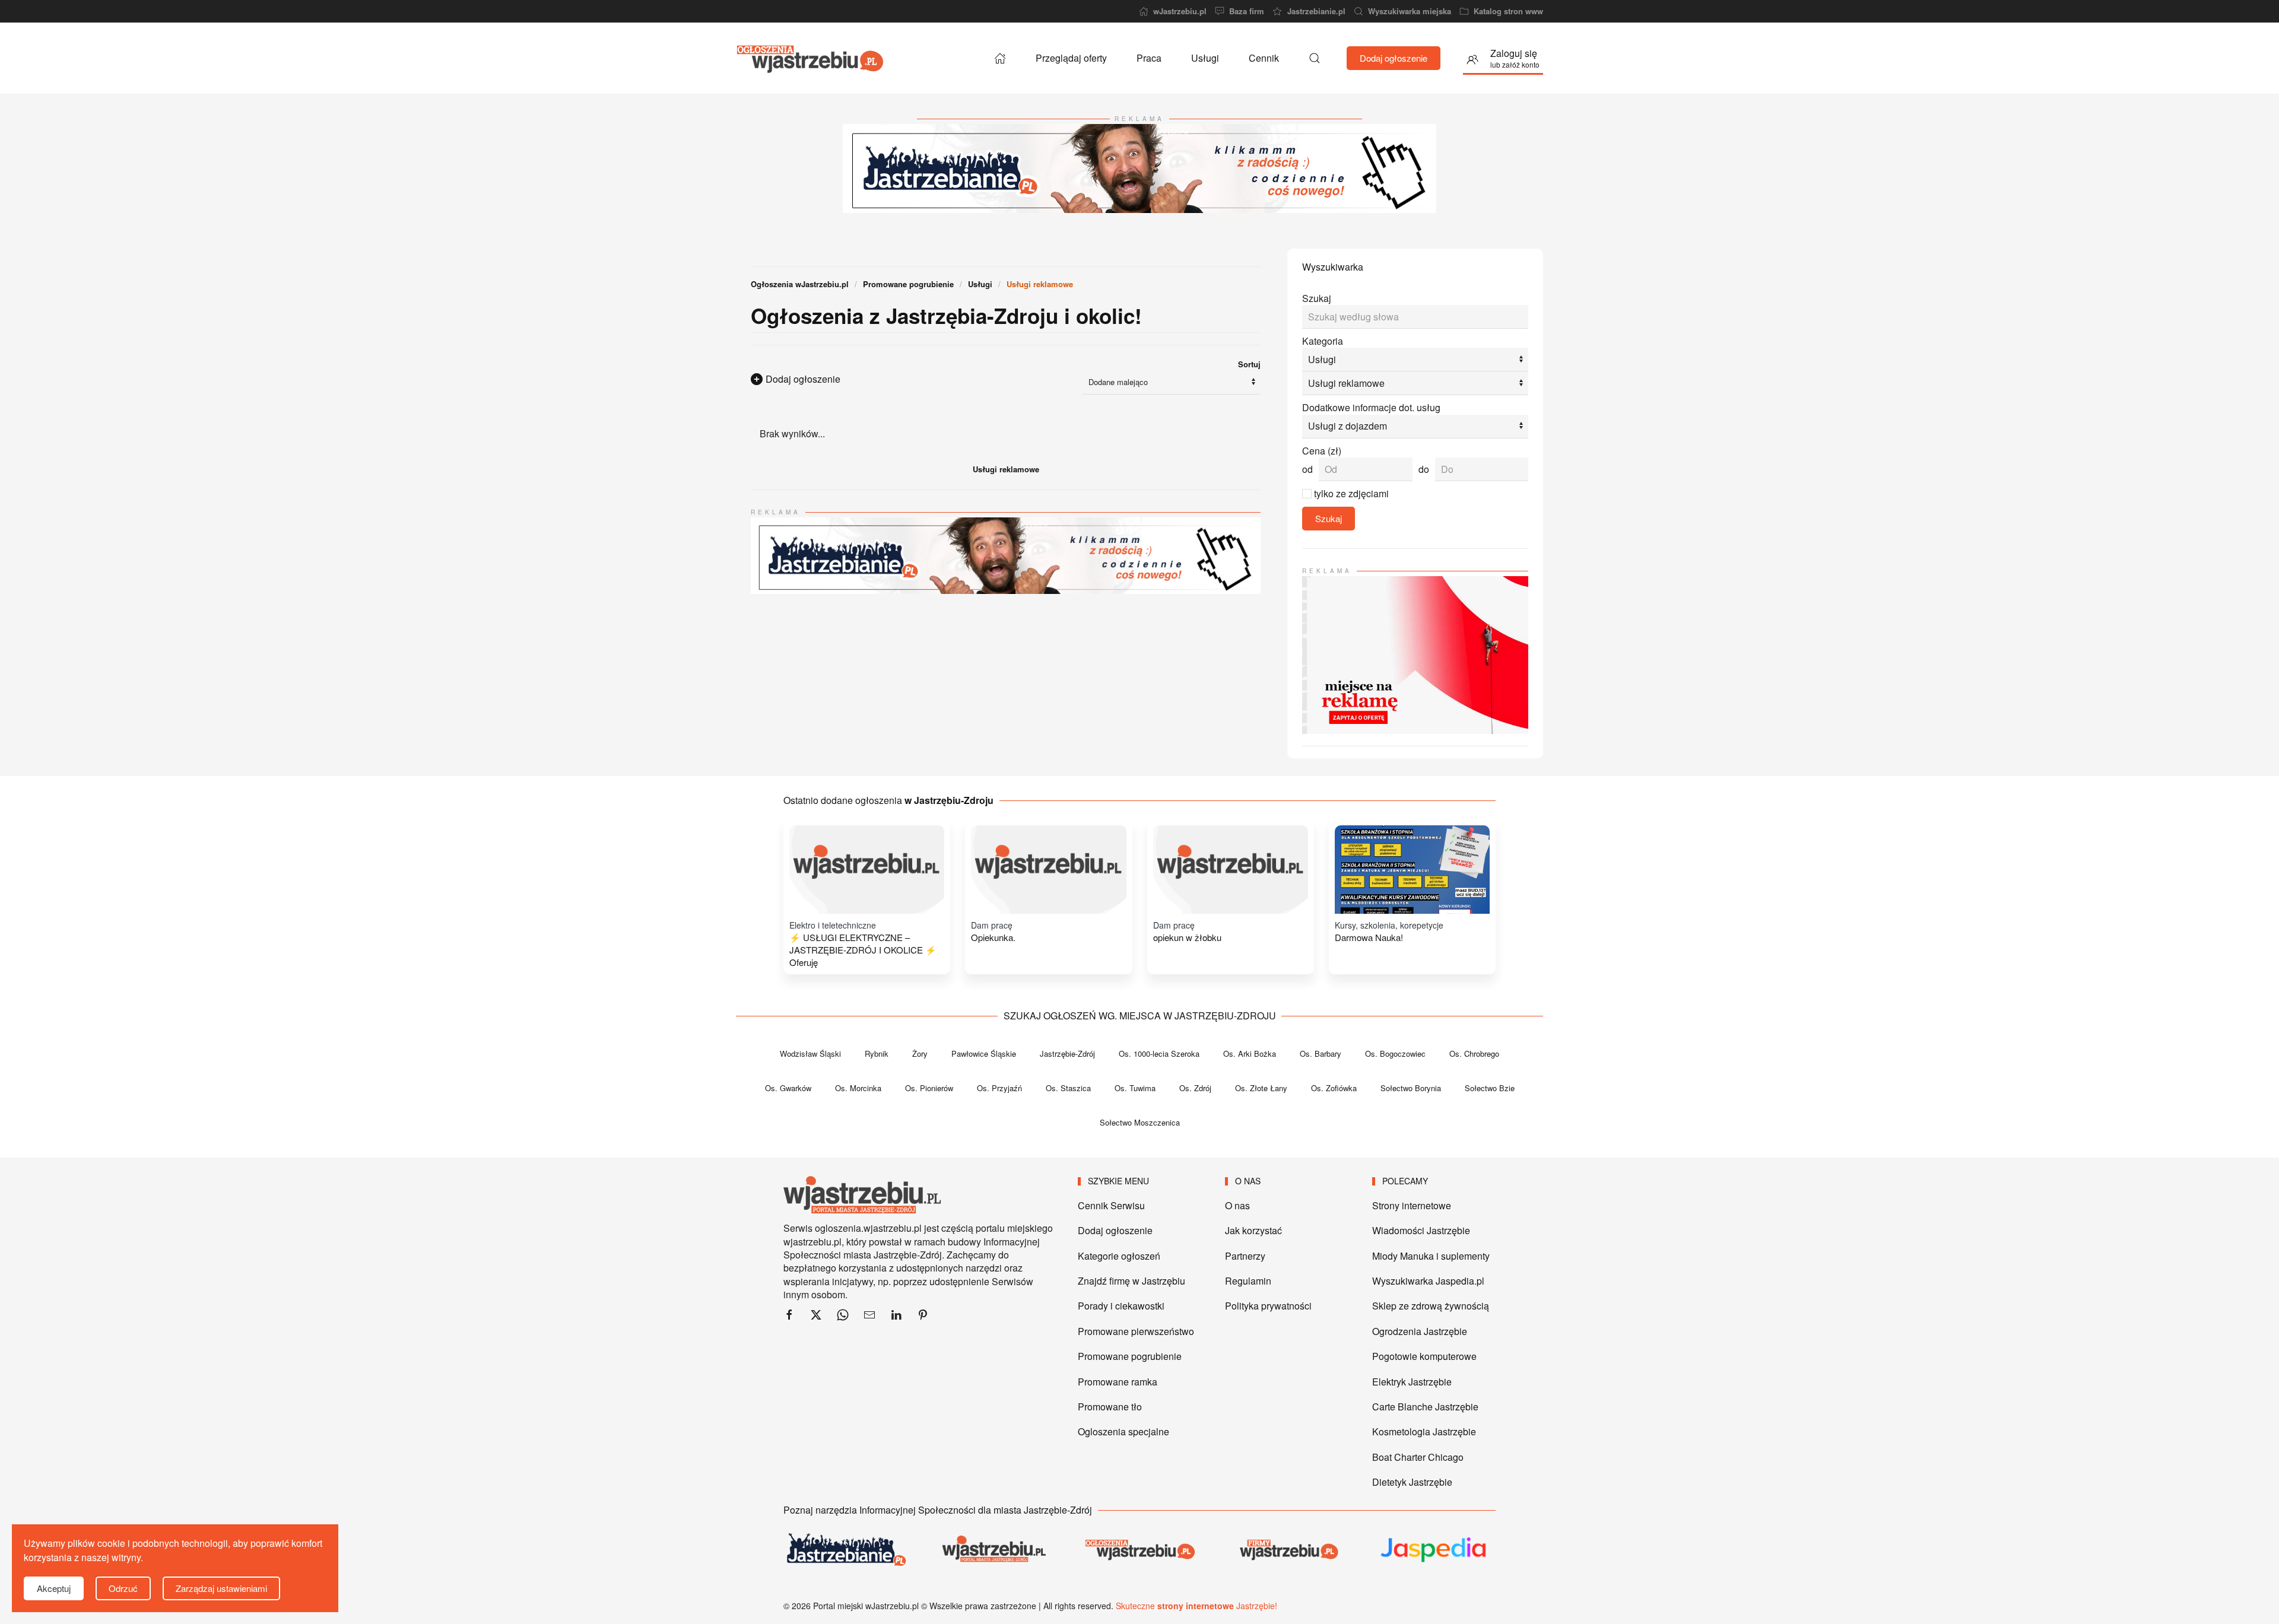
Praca (1149, 58)
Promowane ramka (1118, 1382)
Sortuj (1249, 364)
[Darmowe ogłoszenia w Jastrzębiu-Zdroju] (1139, 1550)
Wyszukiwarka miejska (1410, 11)
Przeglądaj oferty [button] (1071, 58)
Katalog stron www (1508, 11)
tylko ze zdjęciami (1351, 493)
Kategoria (1323, 341)
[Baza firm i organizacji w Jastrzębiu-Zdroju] (1287, 1550)
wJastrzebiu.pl (1180, 11)
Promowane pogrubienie (1130, 1356)
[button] (1315, 58)
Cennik (1264, 58)
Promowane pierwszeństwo (1136, 1331)
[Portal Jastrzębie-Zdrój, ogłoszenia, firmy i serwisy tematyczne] (992, 1550)
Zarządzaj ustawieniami (221, 1588)
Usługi (1205, 58)
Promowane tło (1110, 1407)
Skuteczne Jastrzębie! (1196, 1606)
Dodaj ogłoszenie (1394, 58)
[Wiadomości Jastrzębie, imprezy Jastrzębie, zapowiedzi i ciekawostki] (845, 1550)
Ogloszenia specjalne (1123, 1431)
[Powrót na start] (810, 58)
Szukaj (1317, 298)
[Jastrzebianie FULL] (1139, 167)
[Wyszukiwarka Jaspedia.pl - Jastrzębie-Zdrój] (1434, 1550)
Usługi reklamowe (1006, 469)
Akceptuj (54, 1588)
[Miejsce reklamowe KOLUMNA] (1415, 654)
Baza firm (1247, 11)
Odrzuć (123, 1588)
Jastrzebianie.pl (1316, 11)
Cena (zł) (1322, 451)
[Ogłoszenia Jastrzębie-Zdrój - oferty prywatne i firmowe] (1000, 58)
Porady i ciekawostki (1121, 1306)
